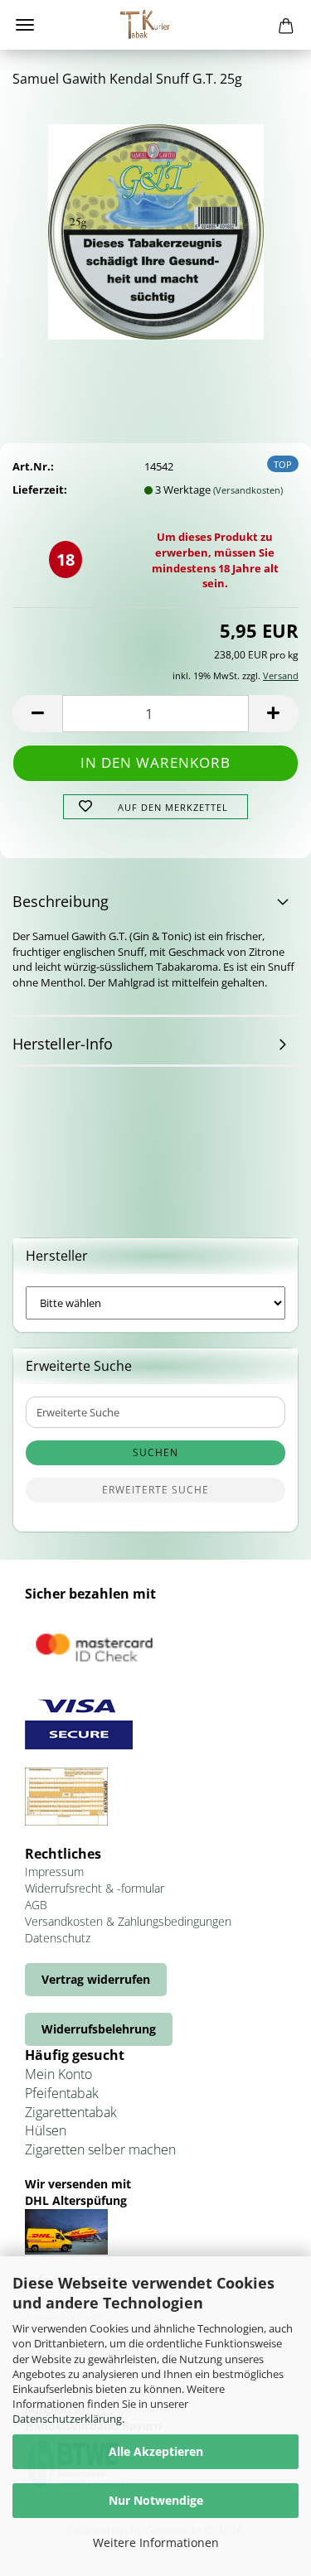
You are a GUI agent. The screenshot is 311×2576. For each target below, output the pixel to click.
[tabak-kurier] (156, 25)
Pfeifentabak (62, 2093)
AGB (36, 1905)
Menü (25, 25)
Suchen (155, 1452)
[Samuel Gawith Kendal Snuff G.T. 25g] (156, 226)
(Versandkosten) (248, 490)
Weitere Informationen (156, 2542)
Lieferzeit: (40, 490)
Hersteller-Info (63, 1044)
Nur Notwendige (156, 2500)
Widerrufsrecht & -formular (95, 1888)
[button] (37, 714)
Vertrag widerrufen (96, 1979)
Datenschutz (58, 1938)
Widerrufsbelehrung (99, 2029)
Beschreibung (61, 901)
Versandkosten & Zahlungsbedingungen (128, 1921)
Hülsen (46, 2130)
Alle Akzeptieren (156, 2451)
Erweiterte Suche (155, 1490)
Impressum (54, 1872)
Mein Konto (58, 2074)
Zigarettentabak (71, 2112)
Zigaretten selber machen (100, 2149)
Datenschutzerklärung (67, 2419)
